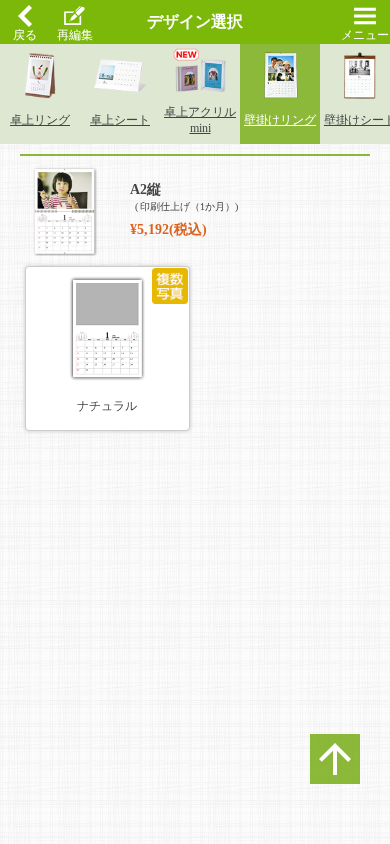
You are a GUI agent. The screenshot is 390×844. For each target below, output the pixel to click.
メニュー (365, 35)
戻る (25, 35)
